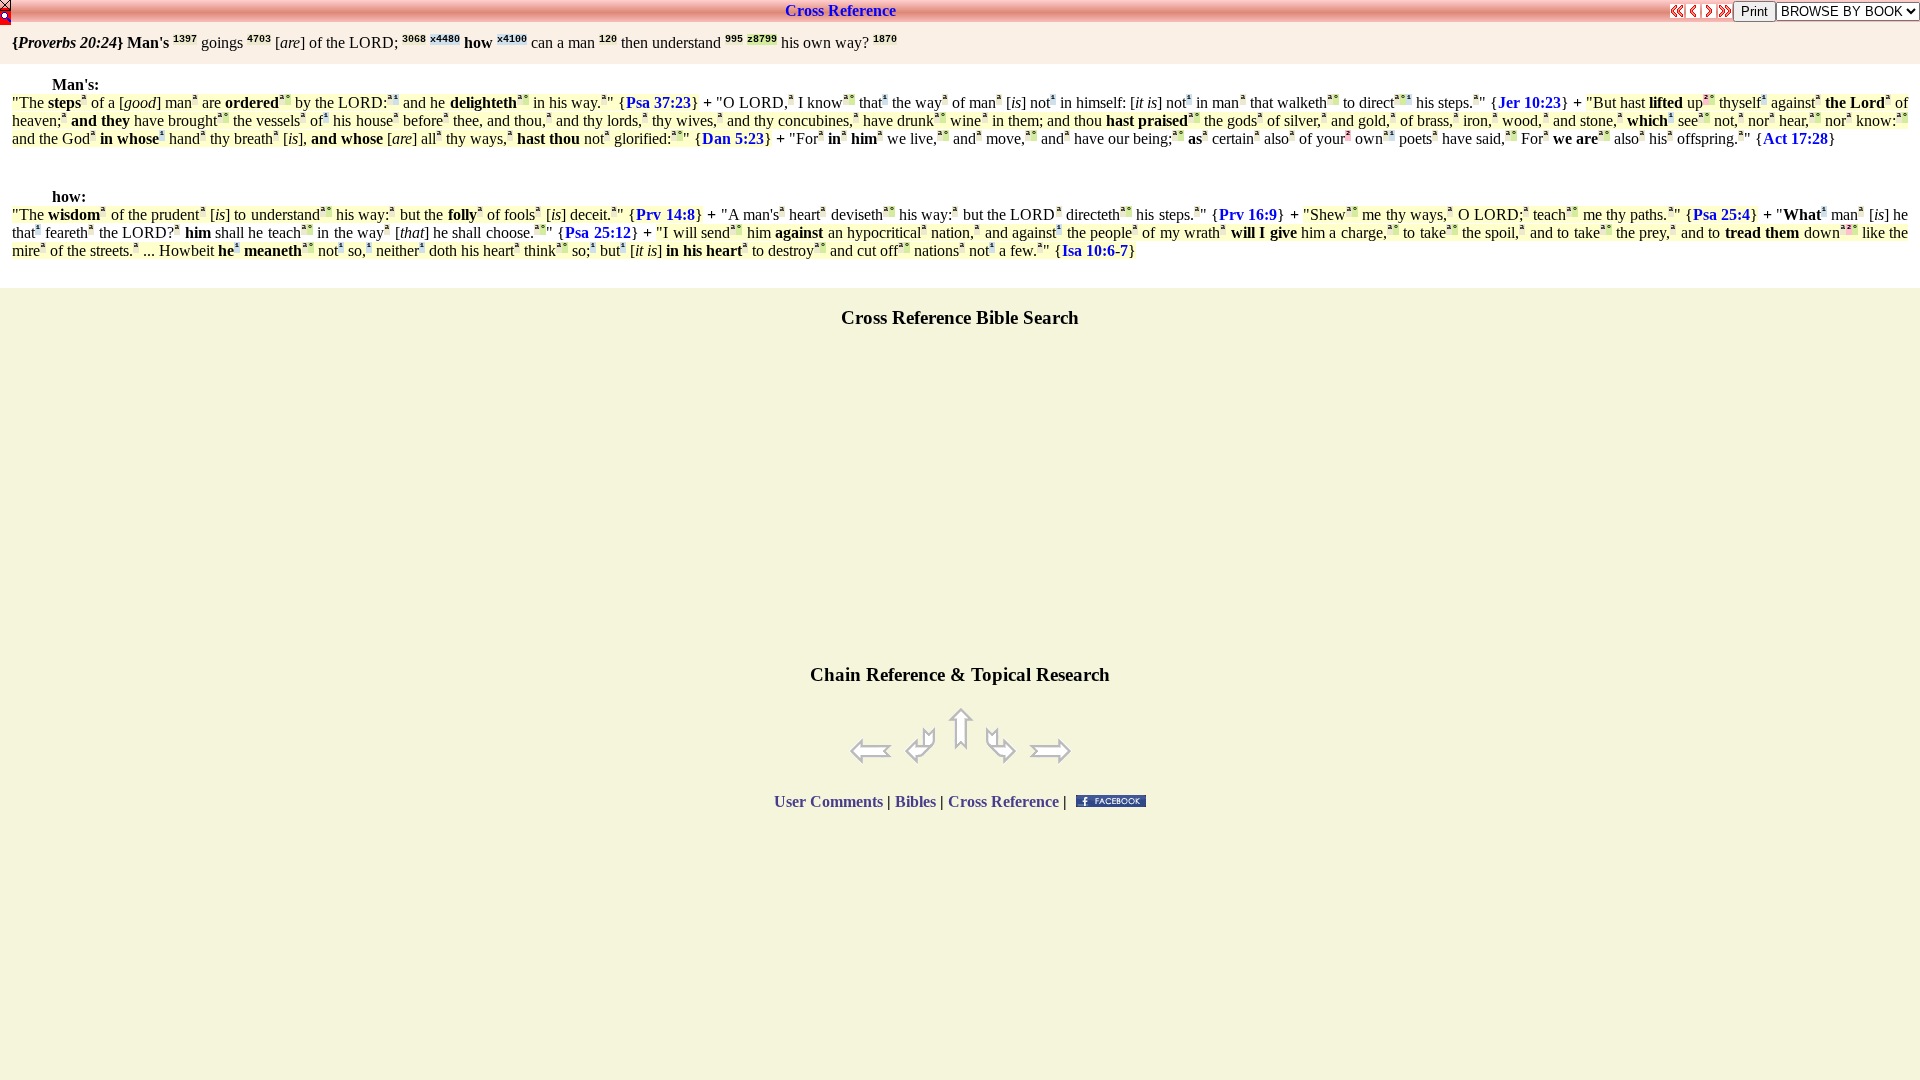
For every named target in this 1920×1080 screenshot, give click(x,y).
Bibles (915, 801)
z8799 (762, 39)
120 (608, 39)
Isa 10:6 (1088, 250)
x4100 (512, 39)
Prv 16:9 (1248, 214)
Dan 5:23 (733, 138)
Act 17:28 (1795, 138)
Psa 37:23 (658, 102)
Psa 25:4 (1721, 214)
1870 (885, 39)
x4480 (445, 39)
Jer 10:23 (1529, 102)
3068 (414, 39)
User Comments (828, 801)
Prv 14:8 (665, 214)
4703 (259, 39)
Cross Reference (840, 10)
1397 (185, 39)
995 (734, 39)
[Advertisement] (960, 505)
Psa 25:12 (597, 232)
